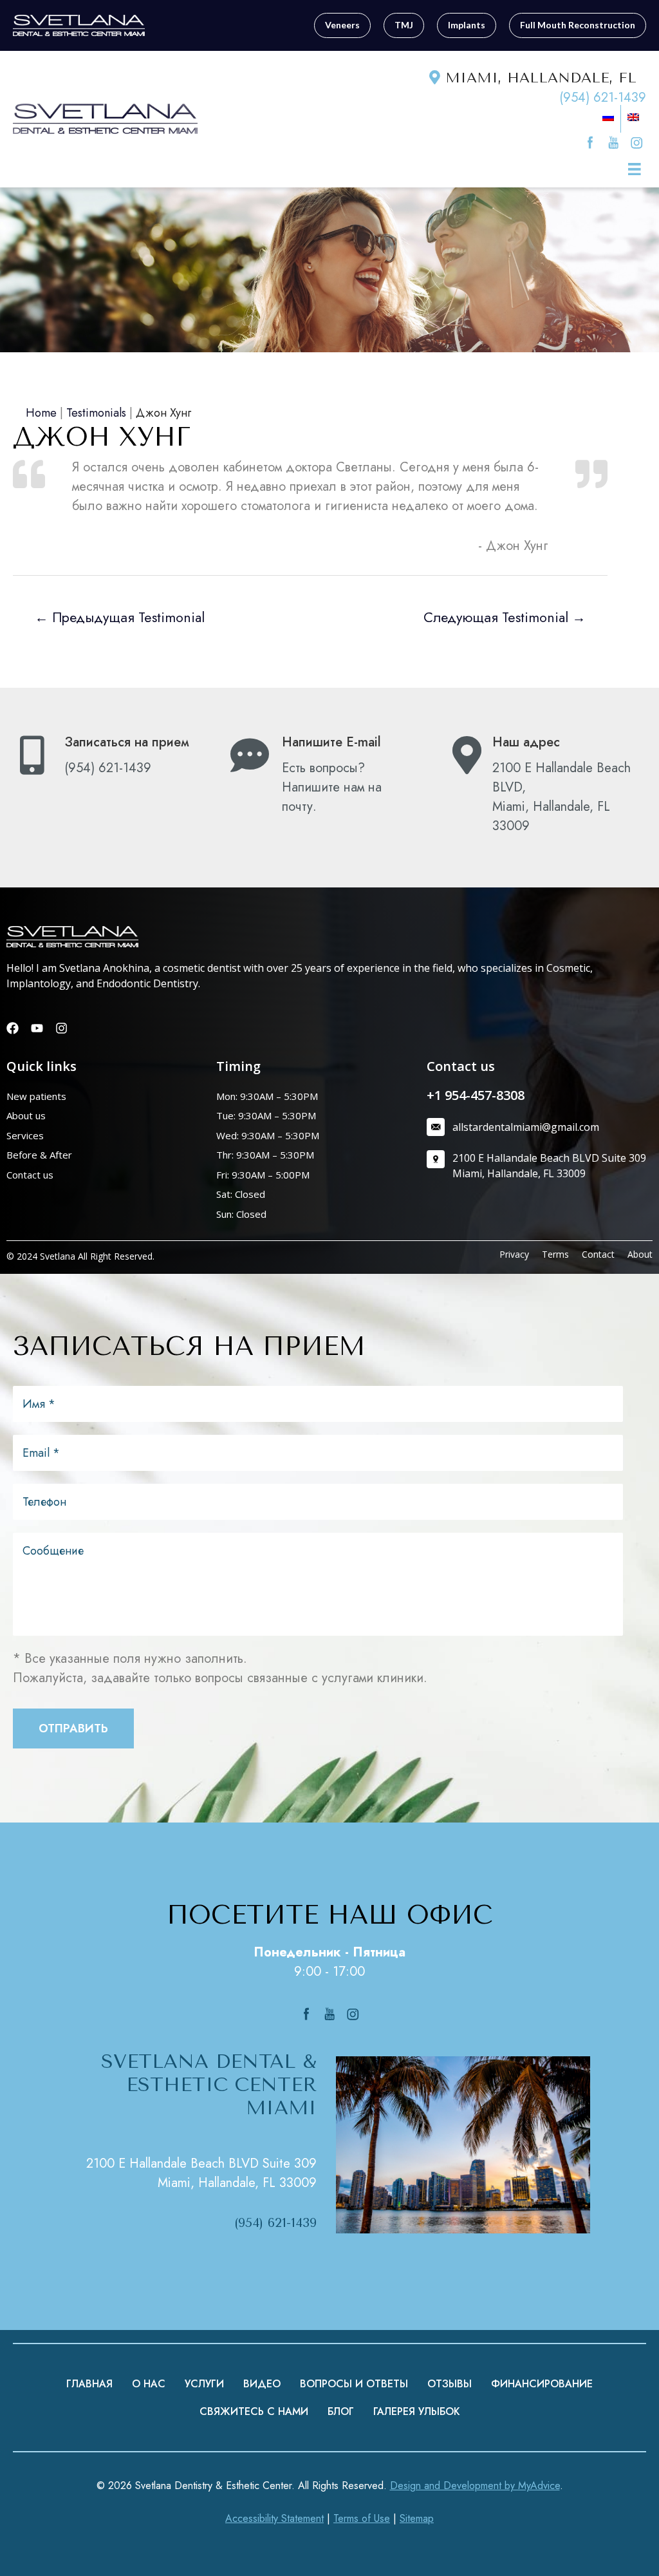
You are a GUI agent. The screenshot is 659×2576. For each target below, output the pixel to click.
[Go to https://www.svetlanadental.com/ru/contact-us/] (326, 778)
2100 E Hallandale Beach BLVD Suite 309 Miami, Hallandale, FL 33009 (201, 2173)
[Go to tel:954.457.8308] (109, 759)
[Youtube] (37, 1028)
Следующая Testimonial (505, 617)
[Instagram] (61, 1028)
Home (41, 413)
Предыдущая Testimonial (120, 617)
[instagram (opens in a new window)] (636, 141)
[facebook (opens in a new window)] (592, 141)
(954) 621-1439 (603, 98)
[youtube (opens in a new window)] (615, 141)
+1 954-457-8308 (476, 1095)
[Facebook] (13, 1028)
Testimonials (96, 413)
